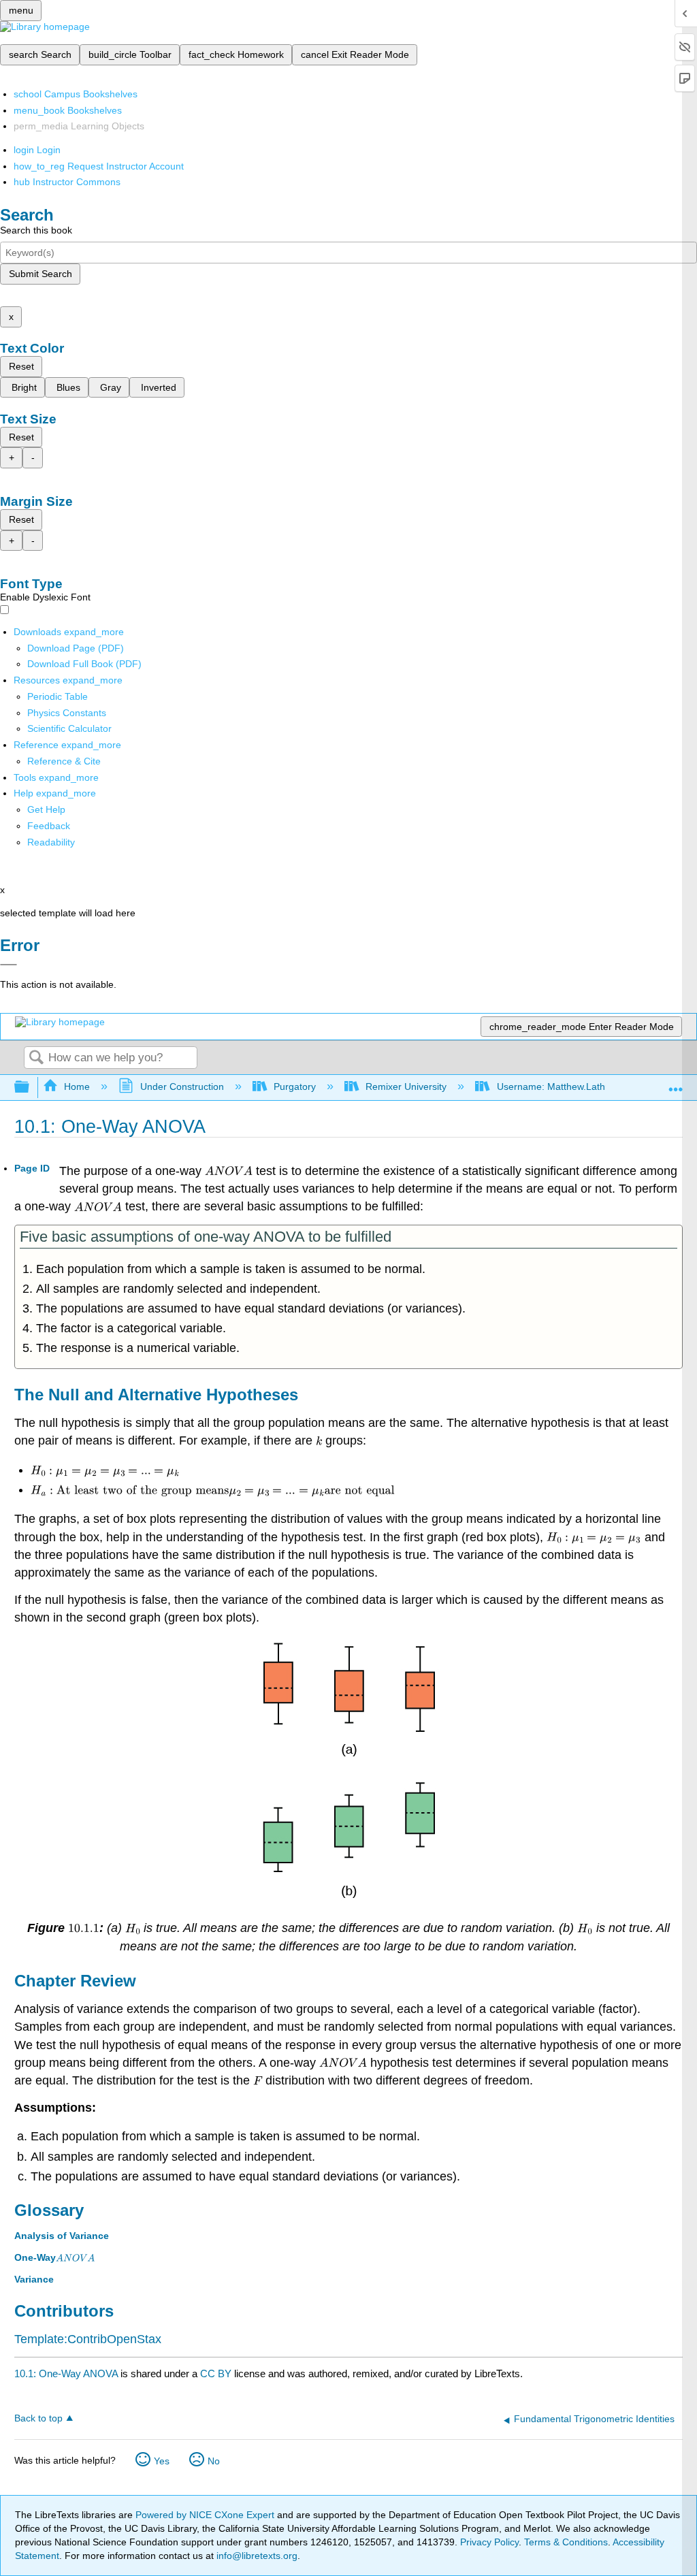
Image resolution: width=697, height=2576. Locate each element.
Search (36, 1058)
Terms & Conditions (566, 2542)
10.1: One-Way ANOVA (66, 2373)
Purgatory (295, 1086)
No (214, 2461)
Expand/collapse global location (676, 1083)
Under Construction (182, 1086)
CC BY (217, 2373)
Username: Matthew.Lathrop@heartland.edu (593, 1086)
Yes (162, 2461)
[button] (49, 826)
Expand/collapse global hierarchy (31, 1088)
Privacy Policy (489, 2542)
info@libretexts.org (256, 2556)
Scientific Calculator (69, 728)
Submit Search (40, 274)
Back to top (38, 2418)
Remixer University (406, 1086)
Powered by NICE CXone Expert (206, 2515)
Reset (21, 366)
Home (77, 1086)
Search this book (36, 230)
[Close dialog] (9, 965)
